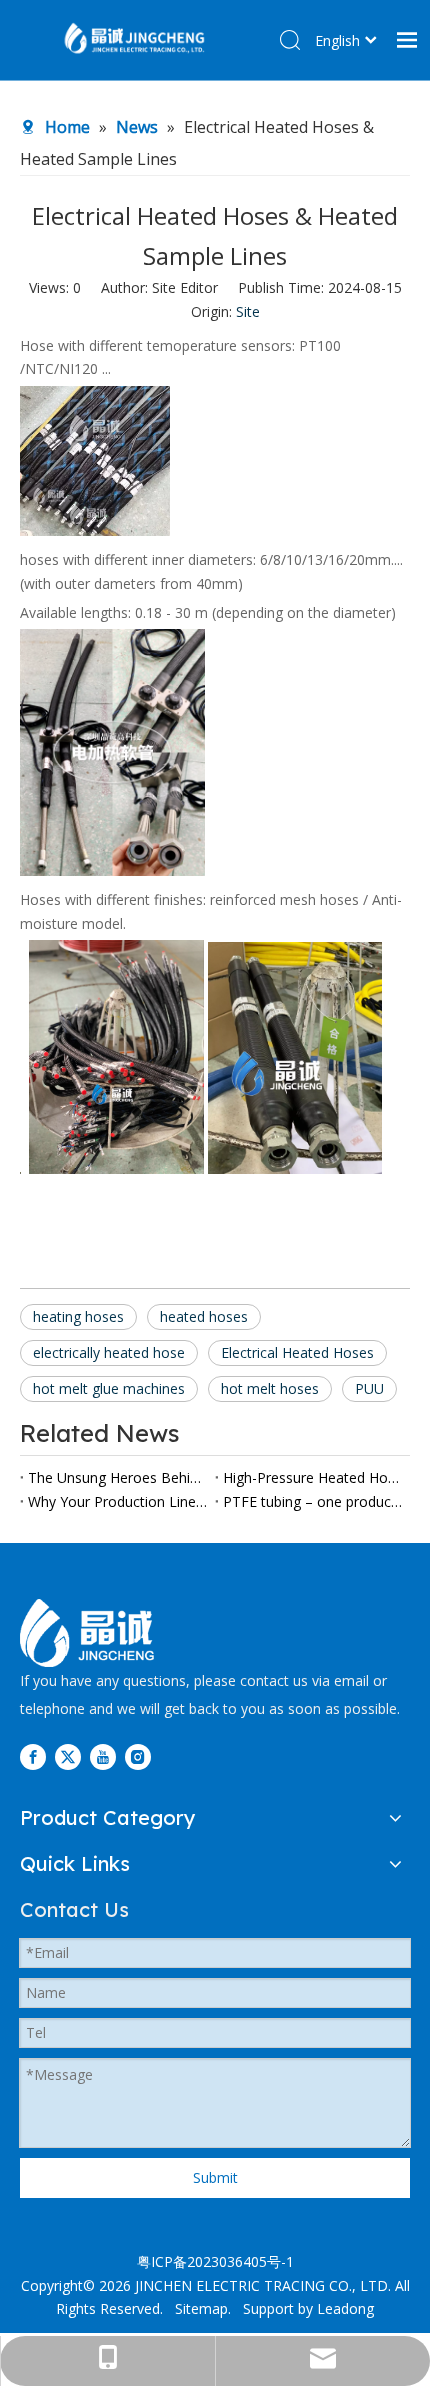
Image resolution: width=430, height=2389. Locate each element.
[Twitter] (68, 1756)
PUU (369, 1388)
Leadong (345, 2308)
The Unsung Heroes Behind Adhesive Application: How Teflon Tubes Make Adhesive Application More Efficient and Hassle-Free (117, 1477)
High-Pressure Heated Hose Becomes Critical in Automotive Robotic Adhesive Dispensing (312, 1477)
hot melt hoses (270, 1388)
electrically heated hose (109, 1352)
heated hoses (204, 1316)
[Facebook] (33, 1756)
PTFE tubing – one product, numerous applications (312, 1501)
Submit (215, 2177)
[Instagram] (138, 1756)
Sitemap (201, 2308)
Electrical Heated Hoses (297, 1352)
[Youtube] (103, 1756)
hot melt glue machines (109, 1388)
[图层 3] (87, 1633)
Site (248, 311)
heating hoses (78, 1316)
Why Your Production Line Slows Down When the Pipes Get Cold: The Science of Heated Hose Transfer (117, 1501)
